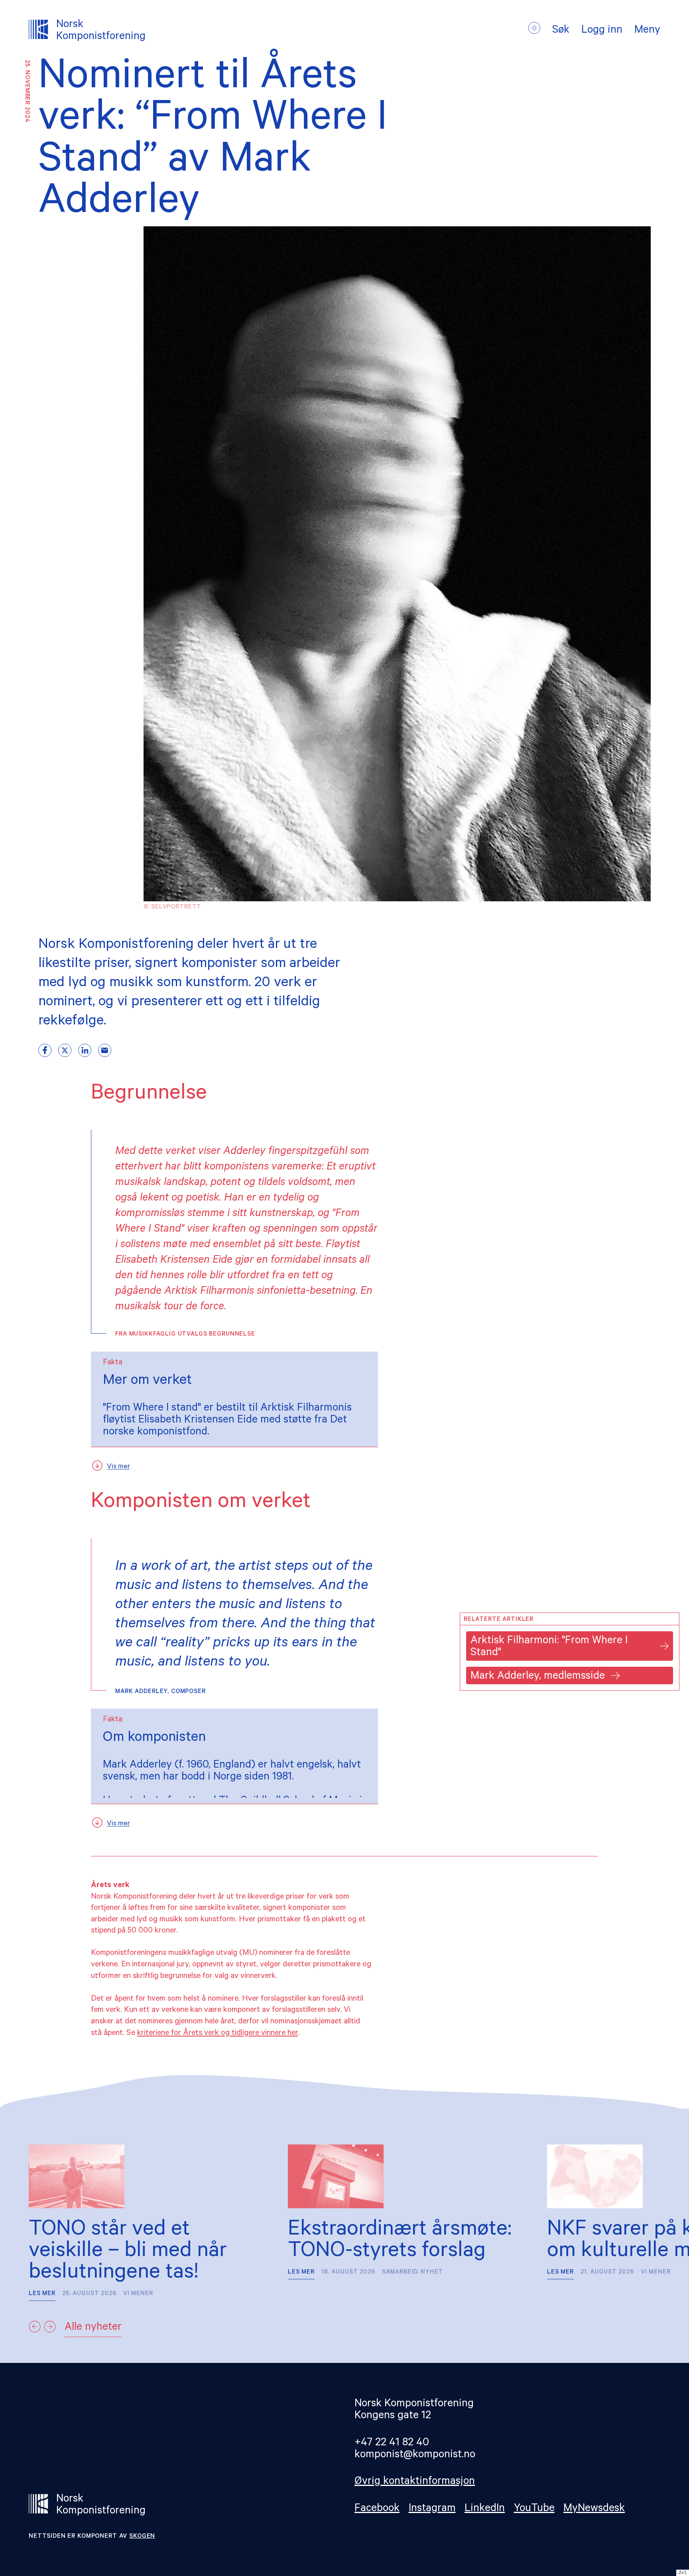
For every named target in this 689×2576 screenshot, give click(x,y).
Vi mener (138, 2294)
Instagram (432, 2509)
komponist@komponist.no (415, 2455)
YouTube (534, 2509)
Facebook (377, 2509)
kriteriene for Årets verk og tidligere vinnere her (218, 2034)
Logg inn (602, 31)
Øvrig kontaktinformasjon (415, 2482)
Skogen (142, 2537)
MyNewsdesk (594, 2509)
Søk (561, 31)
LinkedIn (485, 2509)
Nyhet (432, 2273)
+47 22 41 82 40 (392, 2444)
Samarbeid (400, 2273)
